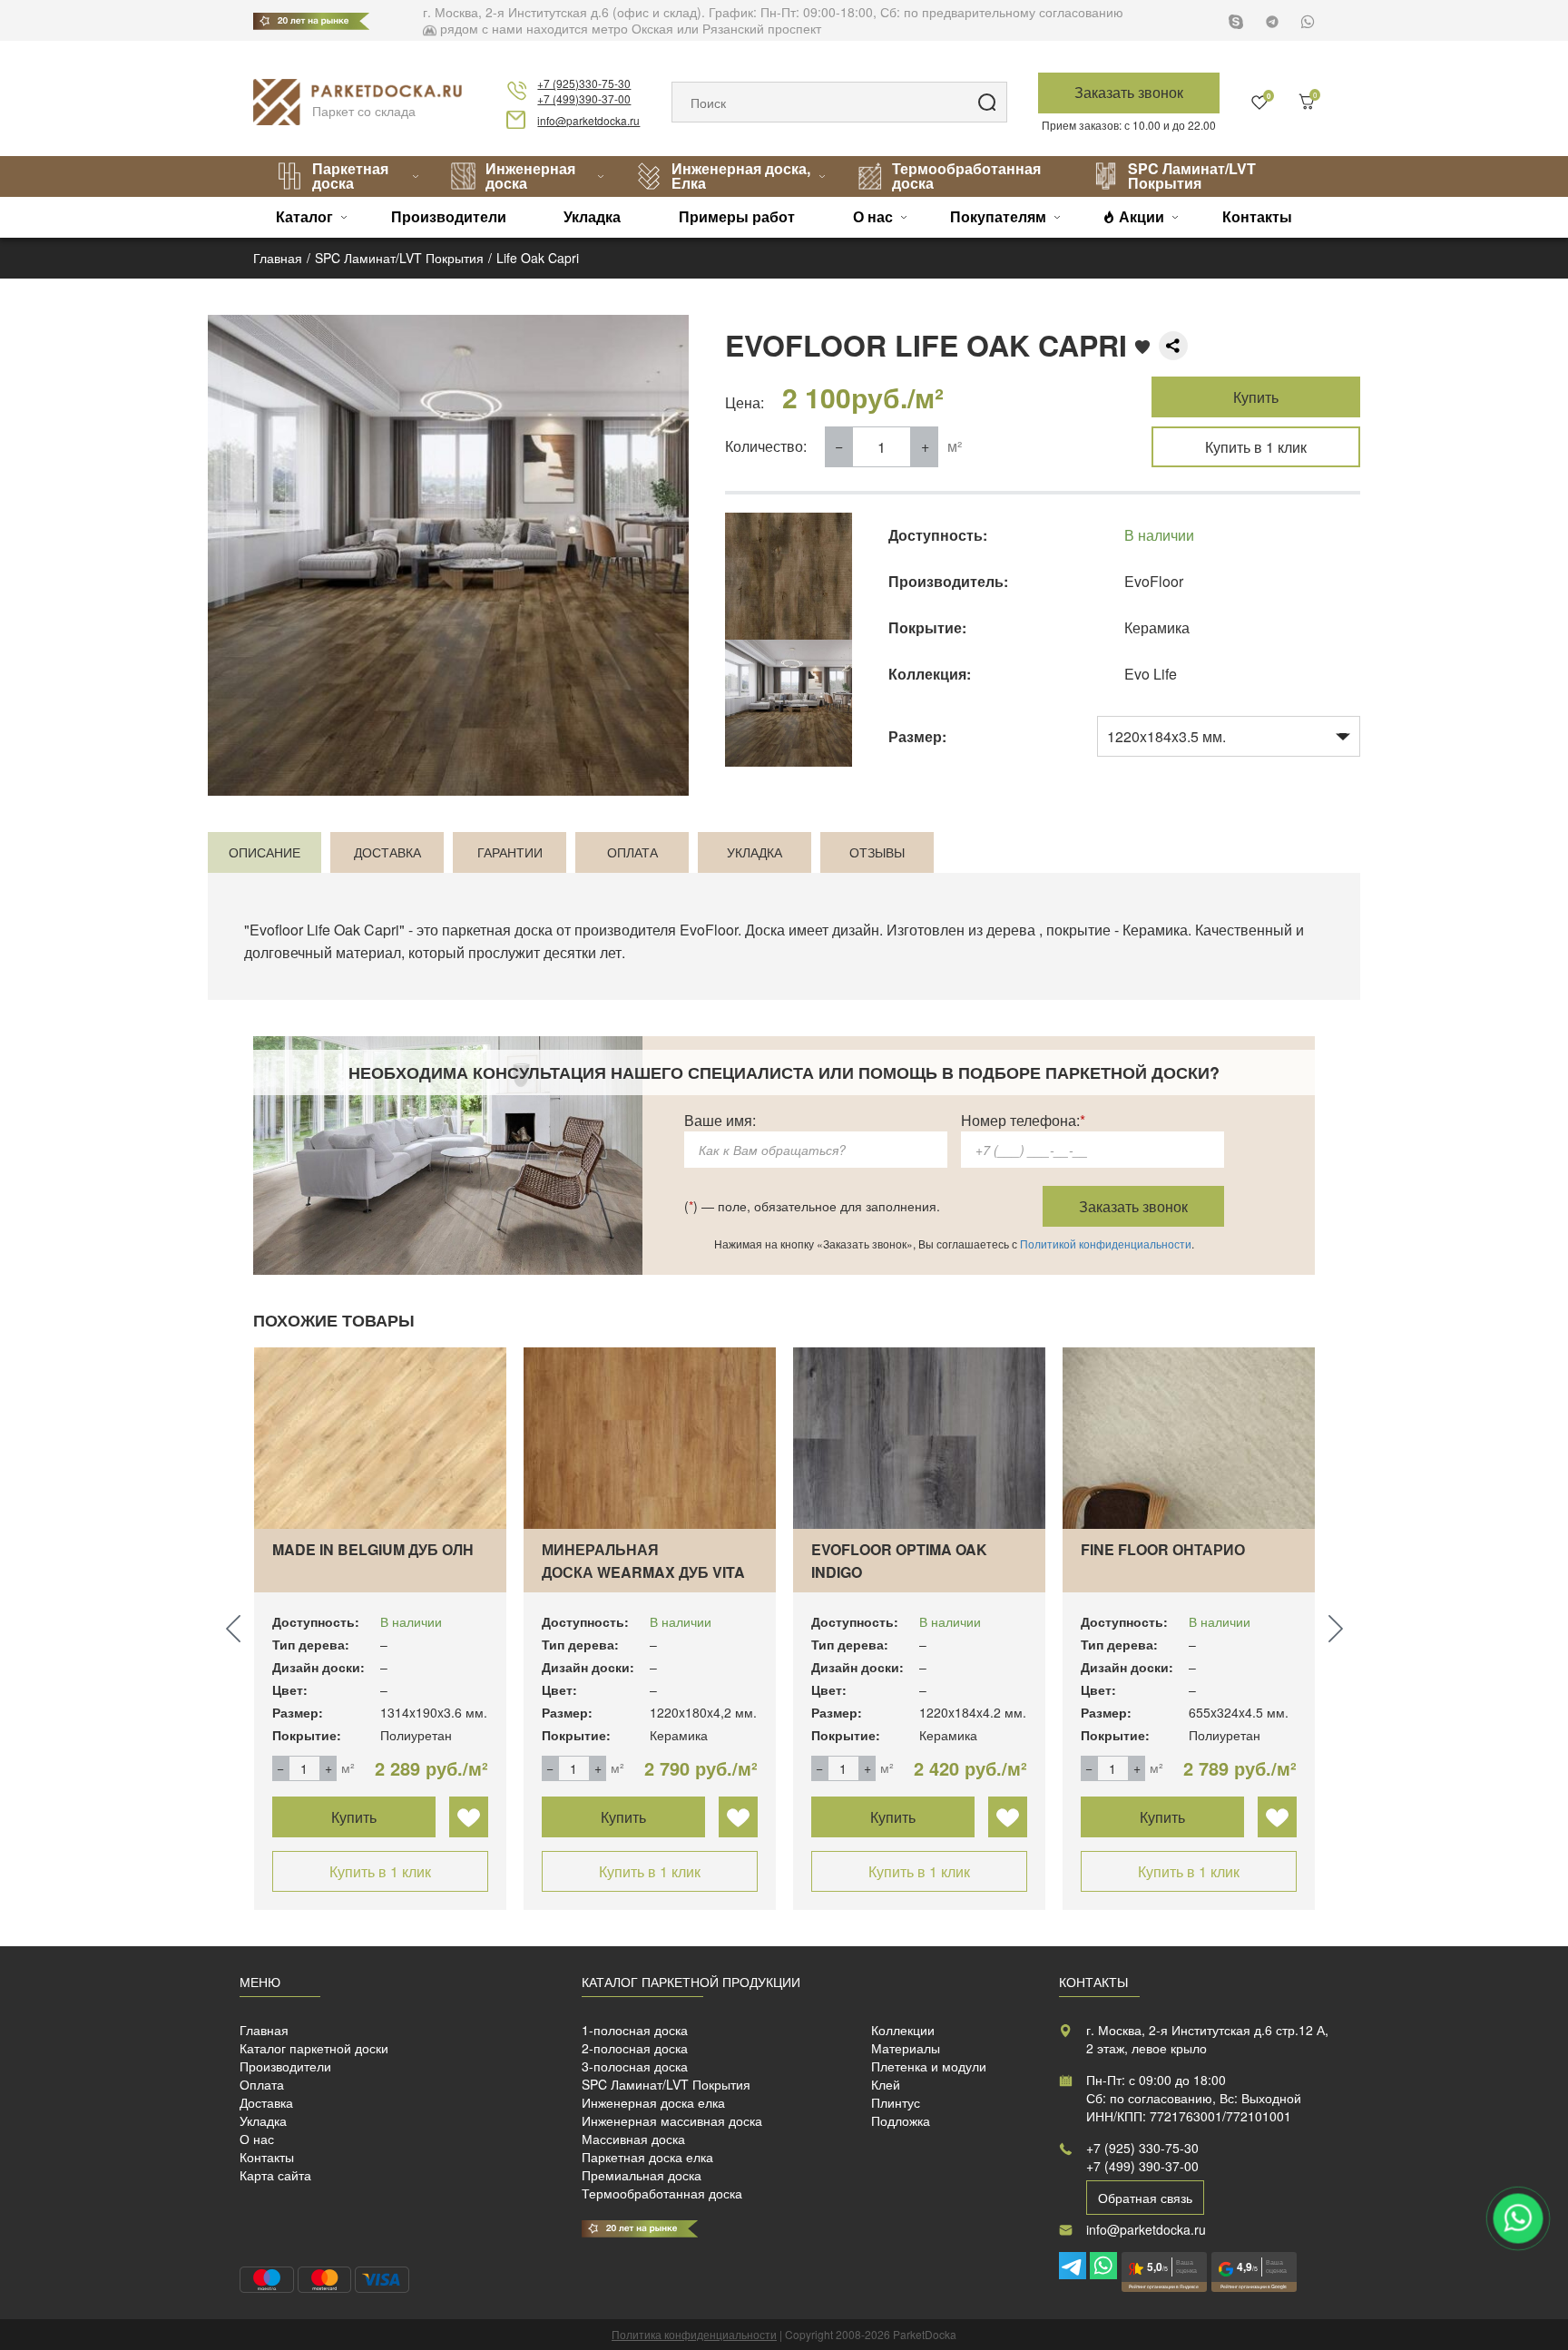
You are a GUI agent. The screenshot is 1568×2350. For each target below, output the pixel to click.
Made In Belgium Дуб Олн (373, 1549)
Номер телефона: (1023, 1120)
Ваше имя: (720, 1120)
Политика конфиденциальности (694, 2334)
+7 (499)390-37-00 (584, 98)
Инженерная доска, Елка (741, 176)
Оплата (262, 2084)
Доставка (266, 2102)
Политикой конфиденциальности (1106, 1244)
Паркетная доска (350, 176)
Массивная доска (633, 2139)
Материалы (906, 2048)
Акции (1142, 216)
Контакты (1257, 216)
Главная (264, 2030)
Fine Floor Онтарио (1163, 1549)
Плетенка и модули (929, 2066)
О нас (873, 216)
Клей (886, 2084)
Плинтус (896, 2102)
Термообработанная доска (966, 176)
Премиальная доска (642, 2175)
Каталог (304, 216)
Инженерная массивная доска (672, 2120)
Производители (449, 216)
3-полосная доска (635, 2066)
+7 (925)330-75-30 (584, 83)
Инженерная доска (530, 176)
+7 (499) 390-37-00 (1142, 2166)
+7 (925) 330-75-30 (1142, 2148)
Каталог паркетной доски (314, 2048)
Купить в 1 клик (1256, 447)
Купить (1256, 397)
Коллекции (903, 2030)
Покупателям (998, 216)
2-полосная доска (635, 2048)
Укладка (592, 216)
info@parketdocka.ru (588, 120)
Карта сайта (275, 2175)
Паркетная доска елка (647, 2157)
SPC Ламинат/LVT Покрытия (1192, 176)
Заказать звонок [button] (1129, 92)
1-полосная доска (635, 2030)
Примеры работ (737, 216)
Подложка (901, 2120)
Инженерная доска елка (653, 2102)
